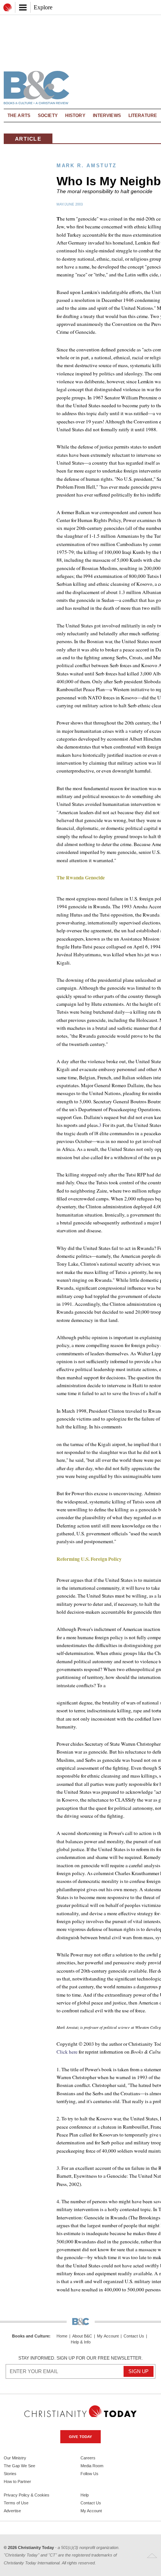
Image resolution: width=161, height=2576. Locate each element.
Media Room (92, 2466)
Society (48, 116)
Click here (67, 2052)
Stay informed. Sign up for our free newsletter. (80, 2358)
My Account (108, 2336)
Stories (10, 2474)
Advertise (12, 2511)
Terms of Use (16, 2503)
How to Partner (17, 2481)
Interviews (107, 116)
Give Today (80, 2437)
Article (28, 139)
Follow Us (89, 2474)
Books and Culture (31, 2336)
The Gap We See (19, 2466)
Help (85, 2495)
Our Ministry (15, 2458)
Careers (88, 2458)
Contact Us (134, 2336)
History (75, 116)
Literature (143, 116)
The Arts (19, 116)
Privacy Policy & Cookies (27, 2495)
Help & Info (81, 2342)
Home (62, 2336)
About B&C (82, 2336)
